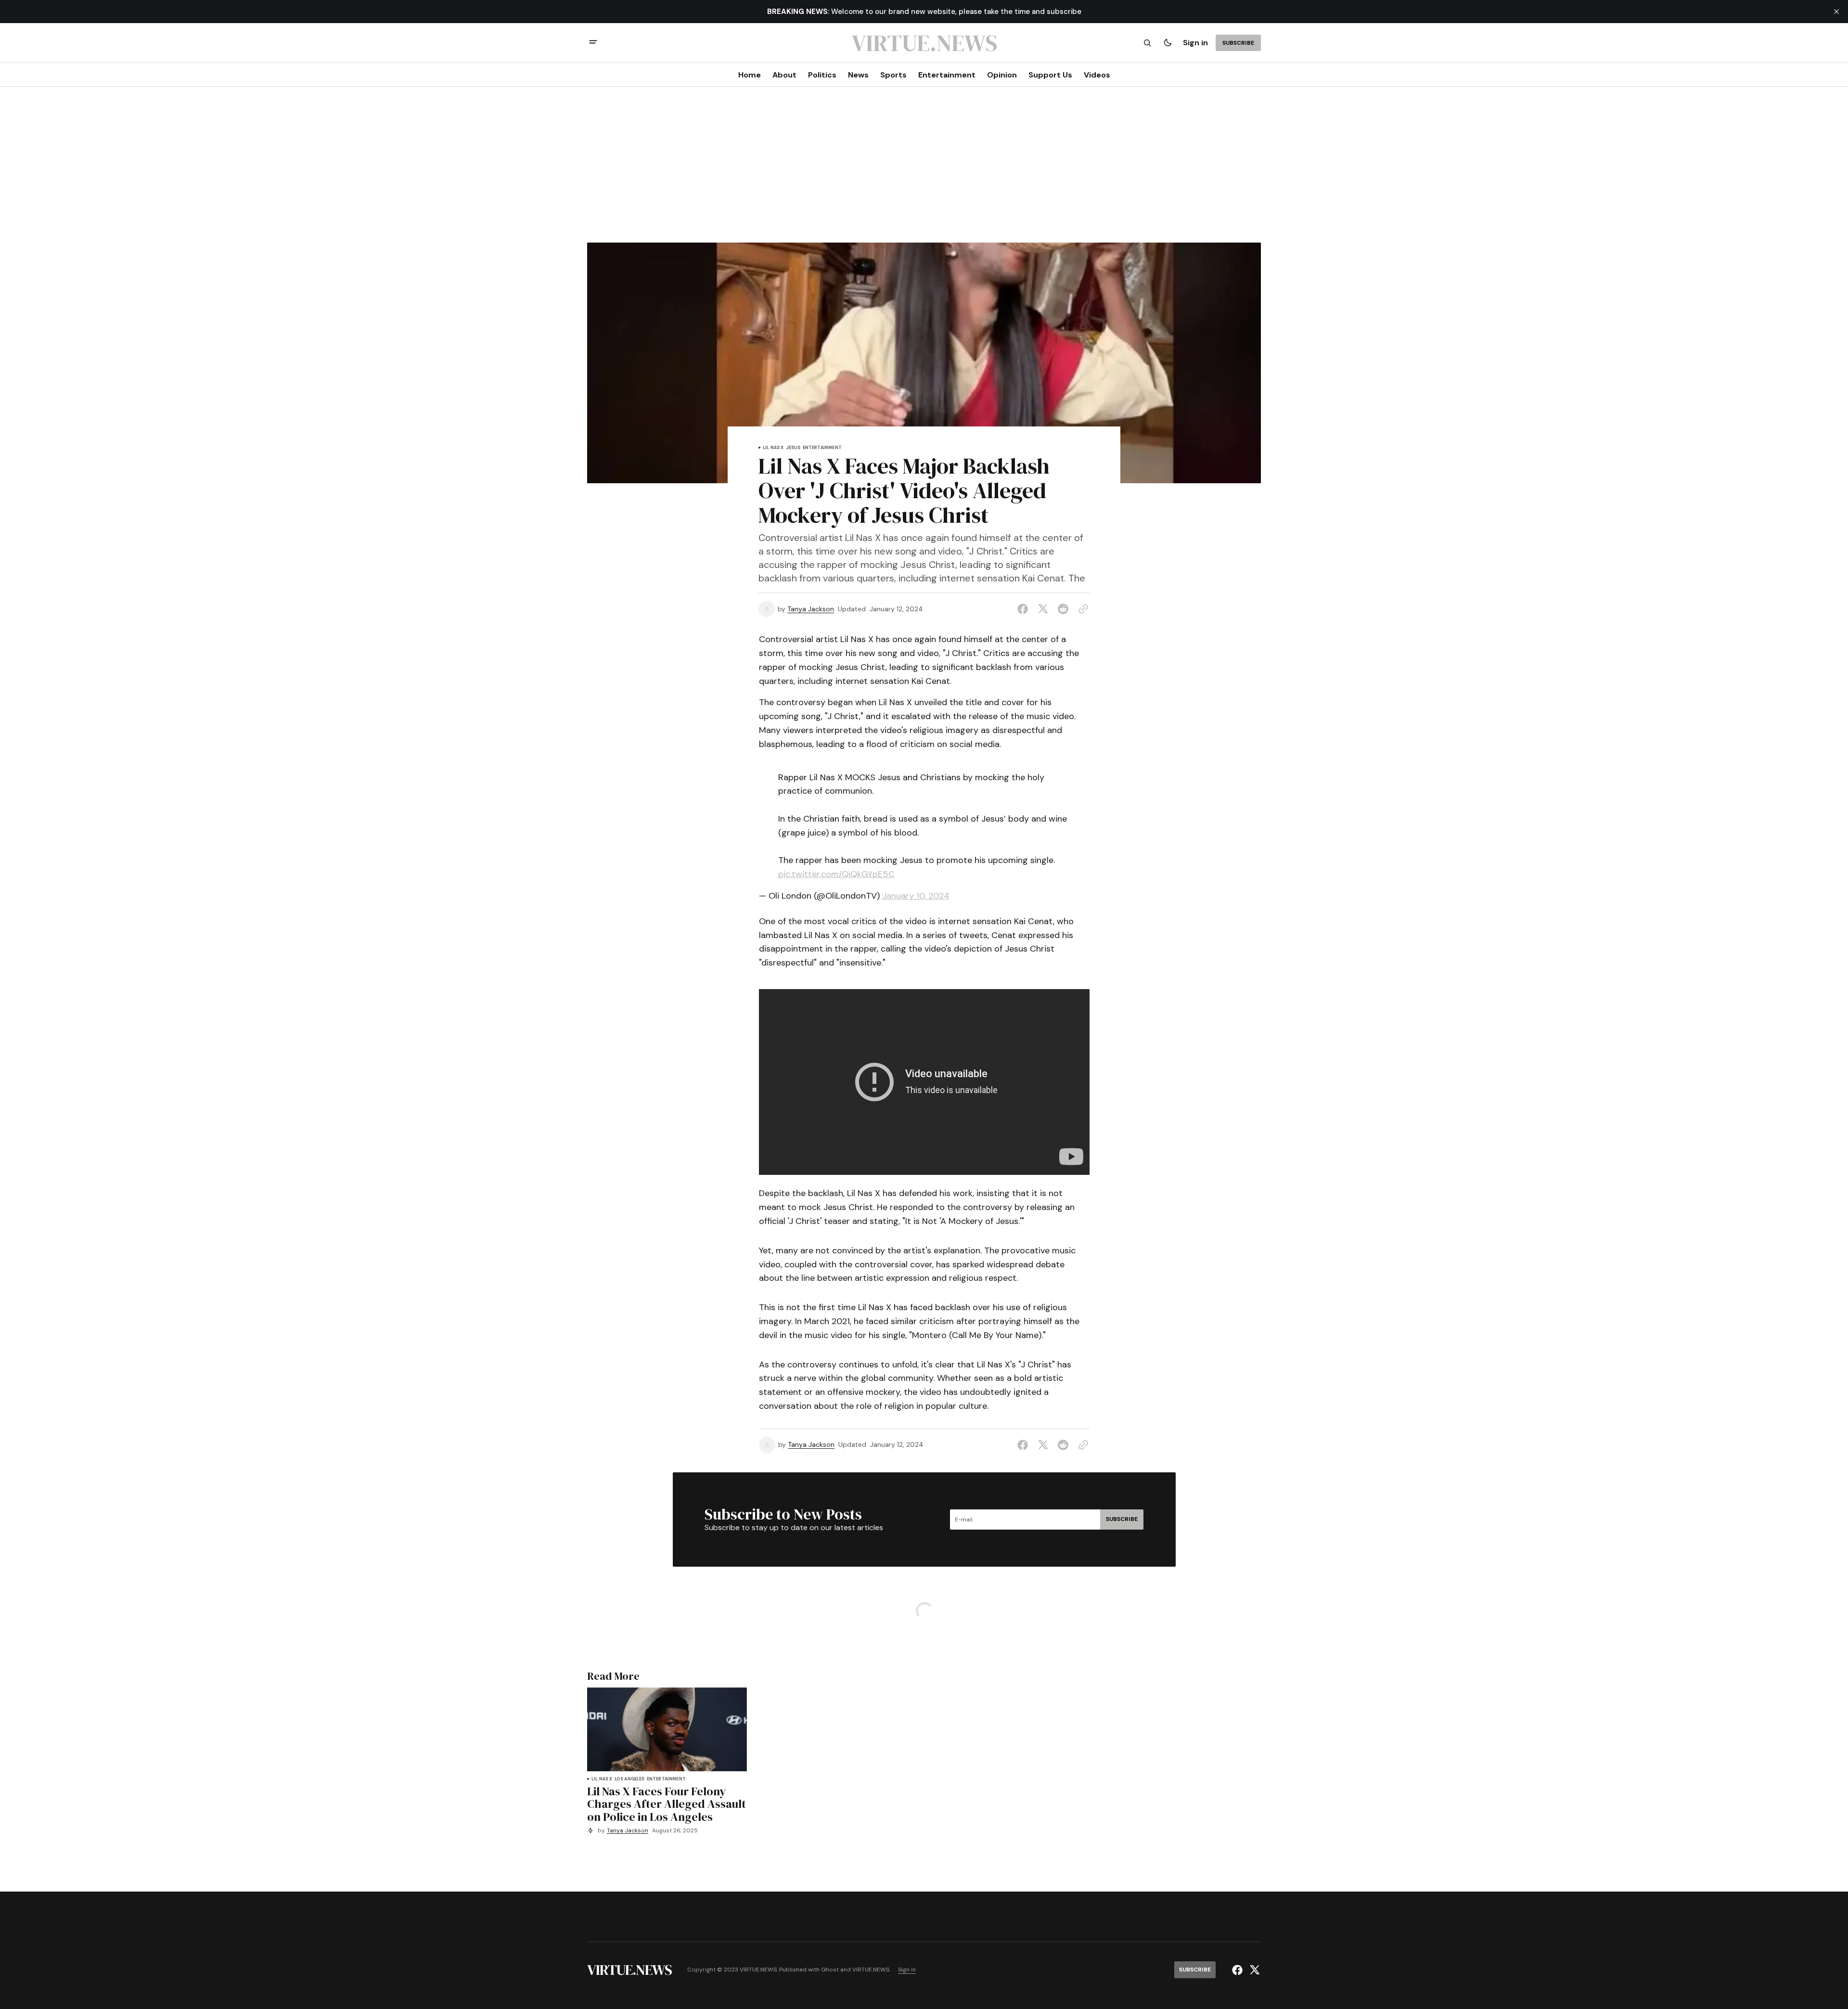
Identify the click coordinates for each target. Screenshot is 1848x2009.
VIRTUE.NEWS (871, 1970)
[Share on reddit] (1063, 609)
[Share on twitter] (1043, 609)
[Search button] (1147, 43)
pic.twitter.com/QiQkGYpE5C (836, 874)
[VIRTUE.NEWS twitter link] (1253, 1970)
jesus (793, 448)
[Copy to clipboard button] (1081, 609)
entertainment (822, 448)
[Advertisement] (924, 170)
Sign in (1195, 43)
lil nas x (773, 448)
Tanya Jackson (811, 609)
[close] (1836, 12)
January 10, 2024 (916, 896)
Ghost (830, 1970)
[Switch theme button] (1168, 43)
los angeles (630, 1779)
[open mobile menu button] (593, 43)
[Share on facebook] (1025, 609)
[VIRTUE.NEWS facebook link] (1238, 1970)
